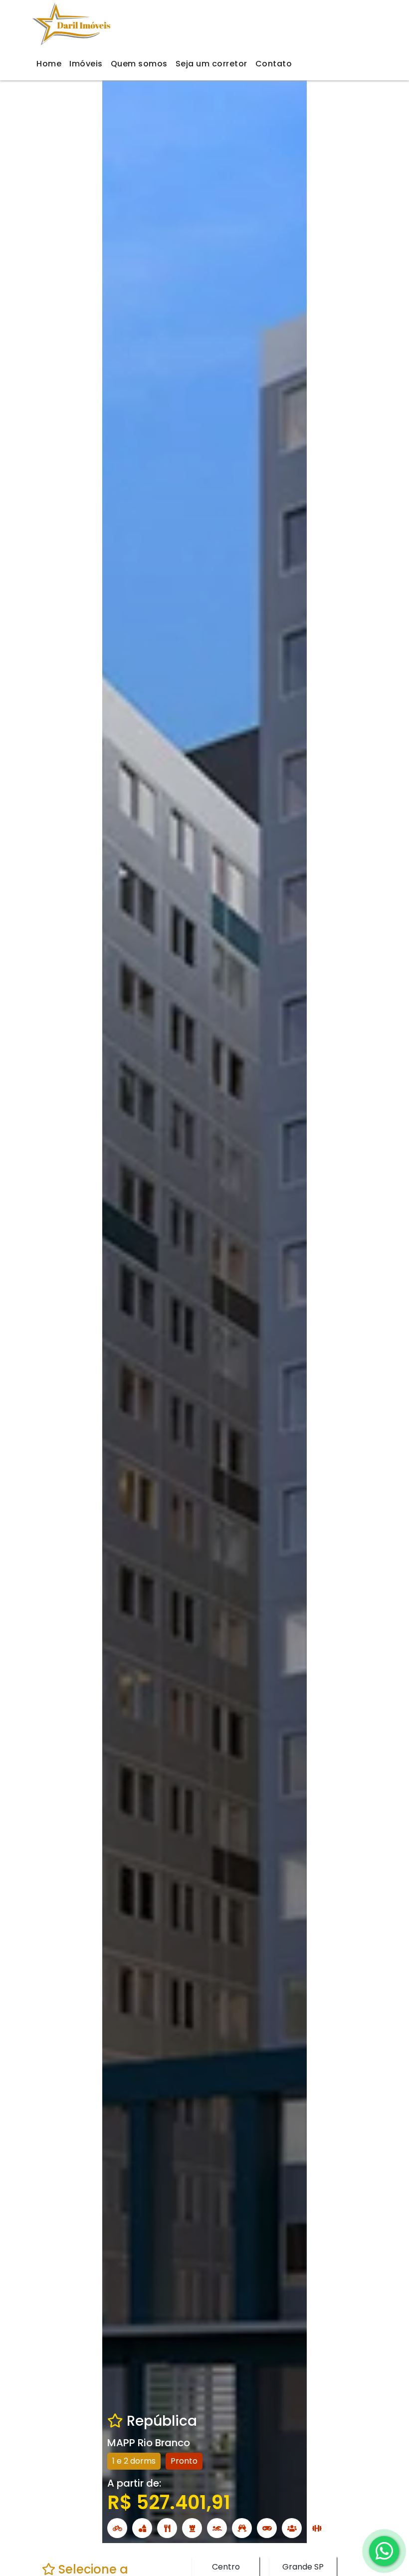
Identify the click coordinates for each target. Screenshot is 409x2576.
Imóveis (86, 64)
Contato (274, 64)
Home (49, 64)
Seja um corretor (211, 64)
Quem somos (139, 64)
